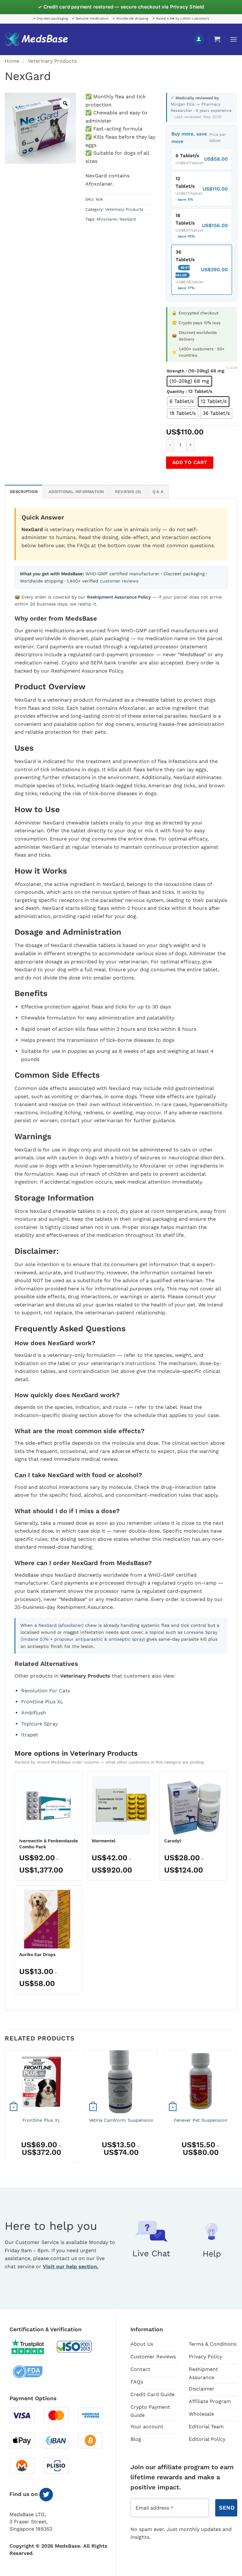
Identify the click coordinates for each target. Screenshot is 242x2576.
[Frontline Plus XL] (41, 2082)
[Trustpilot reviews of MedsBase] (32, 2347)
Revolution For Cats (46, 1691)
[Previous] (5, 2109)
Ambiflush (34, 1713)
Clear (232, 368)
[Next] (237, 2109)
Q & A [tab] (158, 492)
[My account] (199, 39)
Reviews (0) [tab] (128, 492)
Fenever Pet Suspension (201, 2120)
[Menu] (233, 39)
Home (12, 61)
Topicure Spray (39, 1724)
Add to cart (190, 462)
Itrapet (30, 1735)
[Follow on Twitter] (46, 2495)
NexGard (128, 219)
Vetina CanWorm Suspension (121, 2120)
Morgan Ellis (183, 104)
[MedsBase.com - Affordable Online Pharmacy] (36, 39)
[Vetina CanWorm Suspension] (121, 2082)
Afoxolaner (107, 219)
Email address (154, 2508)
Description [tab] (24, 492)
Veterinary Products (52, 61)
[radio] (189, 381)
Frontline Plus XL (42, 1702)
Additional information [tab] (76, 492)
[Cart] (217, 39)
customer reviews (119, 581)
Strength (176, 371)
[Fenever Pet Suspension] (201, 2082)
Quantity (176, 392)
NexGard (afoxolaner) (61, 1625)
